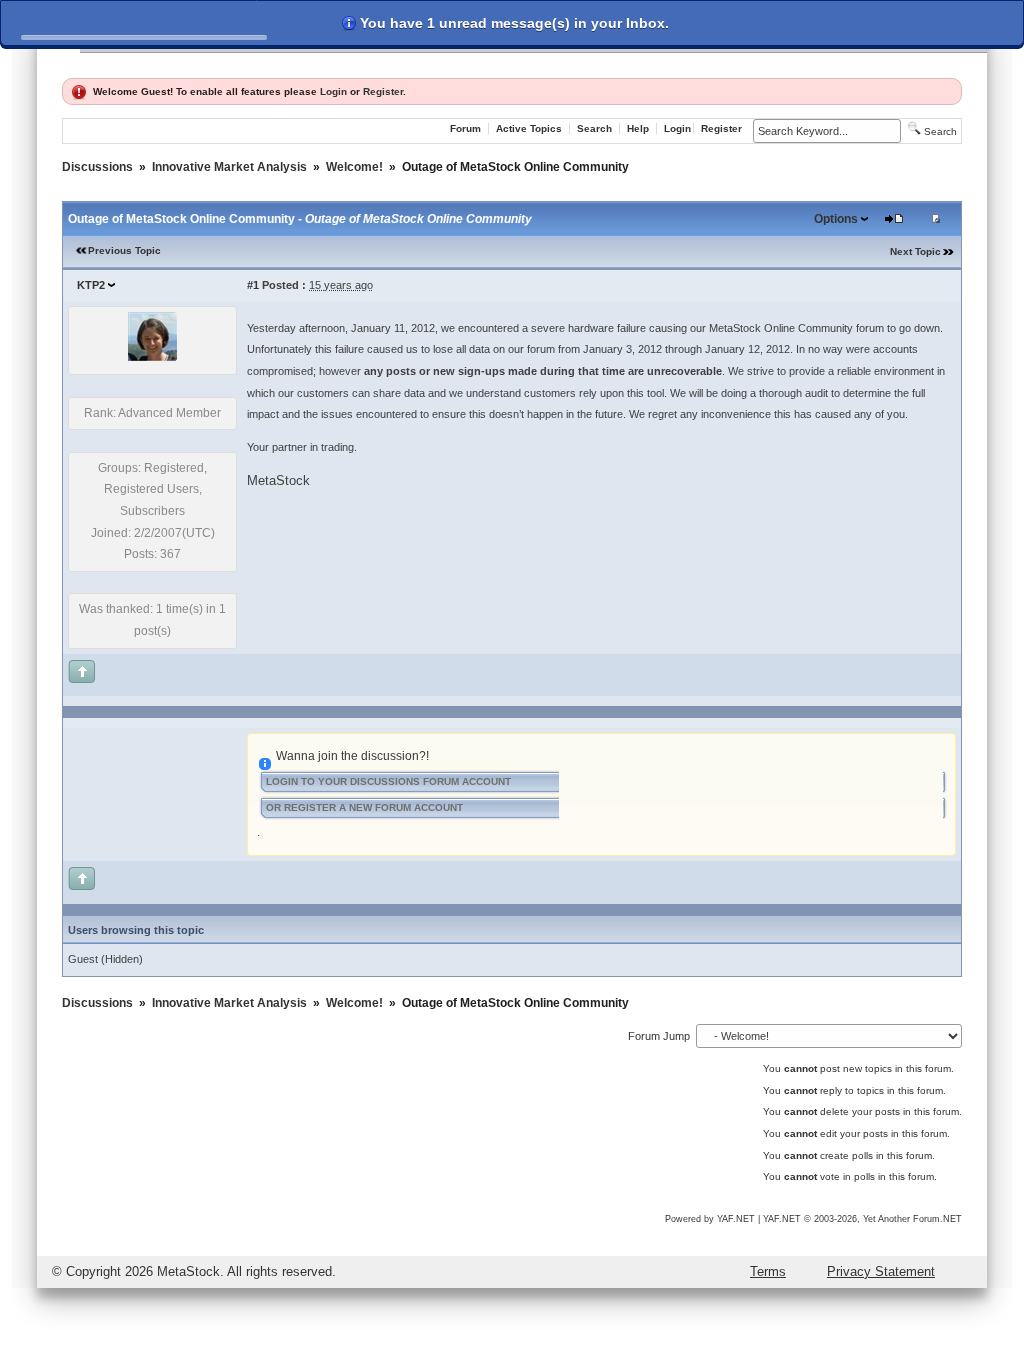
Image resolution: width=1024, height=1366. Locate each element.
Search (594, 128)
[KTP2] (152, 357)
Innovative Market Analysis (229, 167)
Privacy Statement (881, 1271)
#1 (253, 285)
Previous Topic (124, 250)
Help (638, 128)
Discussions (97, 167)
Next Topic (915, 251)
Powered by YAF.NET (710, 1219)
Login (333, 91)
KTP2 (91, 285)
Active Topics (529, 128)
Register (383, 91)
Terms (768, 1271)
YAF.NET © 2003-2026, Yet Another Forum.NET (862, 1219)
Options (836, 219)
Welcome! (354, 167)
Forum (465, 128)
